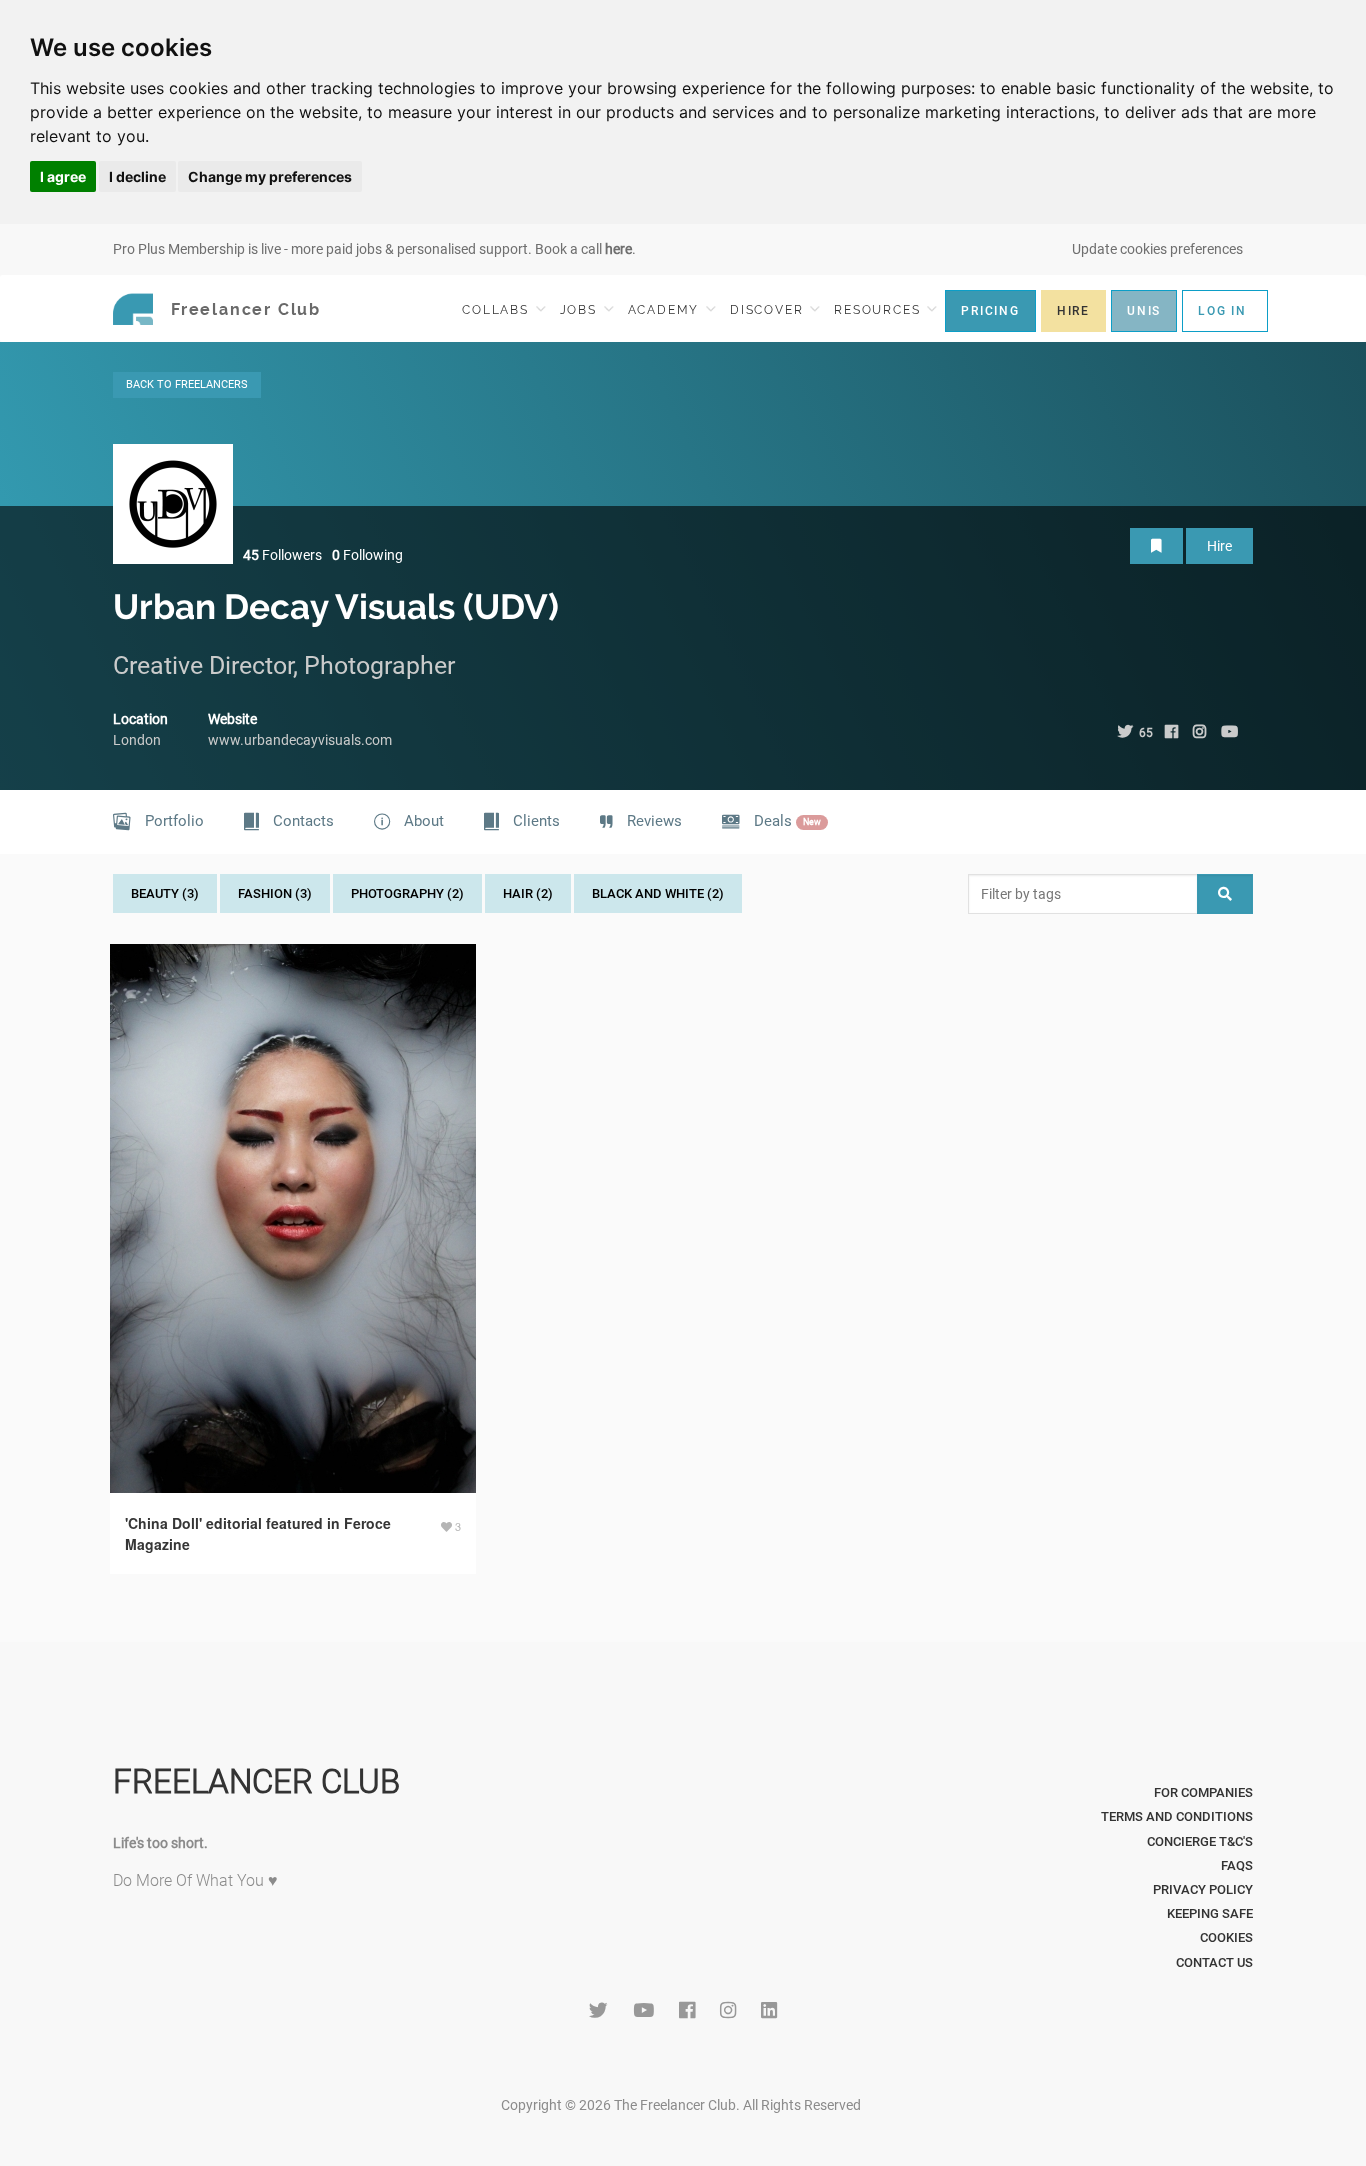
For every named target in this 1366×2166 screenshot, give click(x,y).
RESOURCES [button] (879, 310)
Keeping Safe (1210, 1913)
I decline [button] (137, 176)
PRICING (990, 311)
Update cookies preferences (1157, 249)
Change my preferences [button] (270, 176)
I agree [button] (63, 176)
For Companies (1203, 1792)
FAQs (1237, 1865)
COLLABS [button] (497, 310)
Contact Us (1214, 1962)
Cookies (1226, 1937)
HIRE (1073, 311)
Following (367, 555)
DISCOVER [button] (769, 310)
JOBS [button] (581, 310)
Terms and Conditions (1177, 1816)
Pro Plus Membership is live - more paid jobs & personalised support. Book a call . (374, 249)
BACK (187, 384)
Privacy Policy (1203, 1889)
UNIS (1144, 311)
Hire (1219, 546)
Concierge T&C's (1200, 1841)
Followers (282, 555)
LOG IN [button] (1222, 311)
